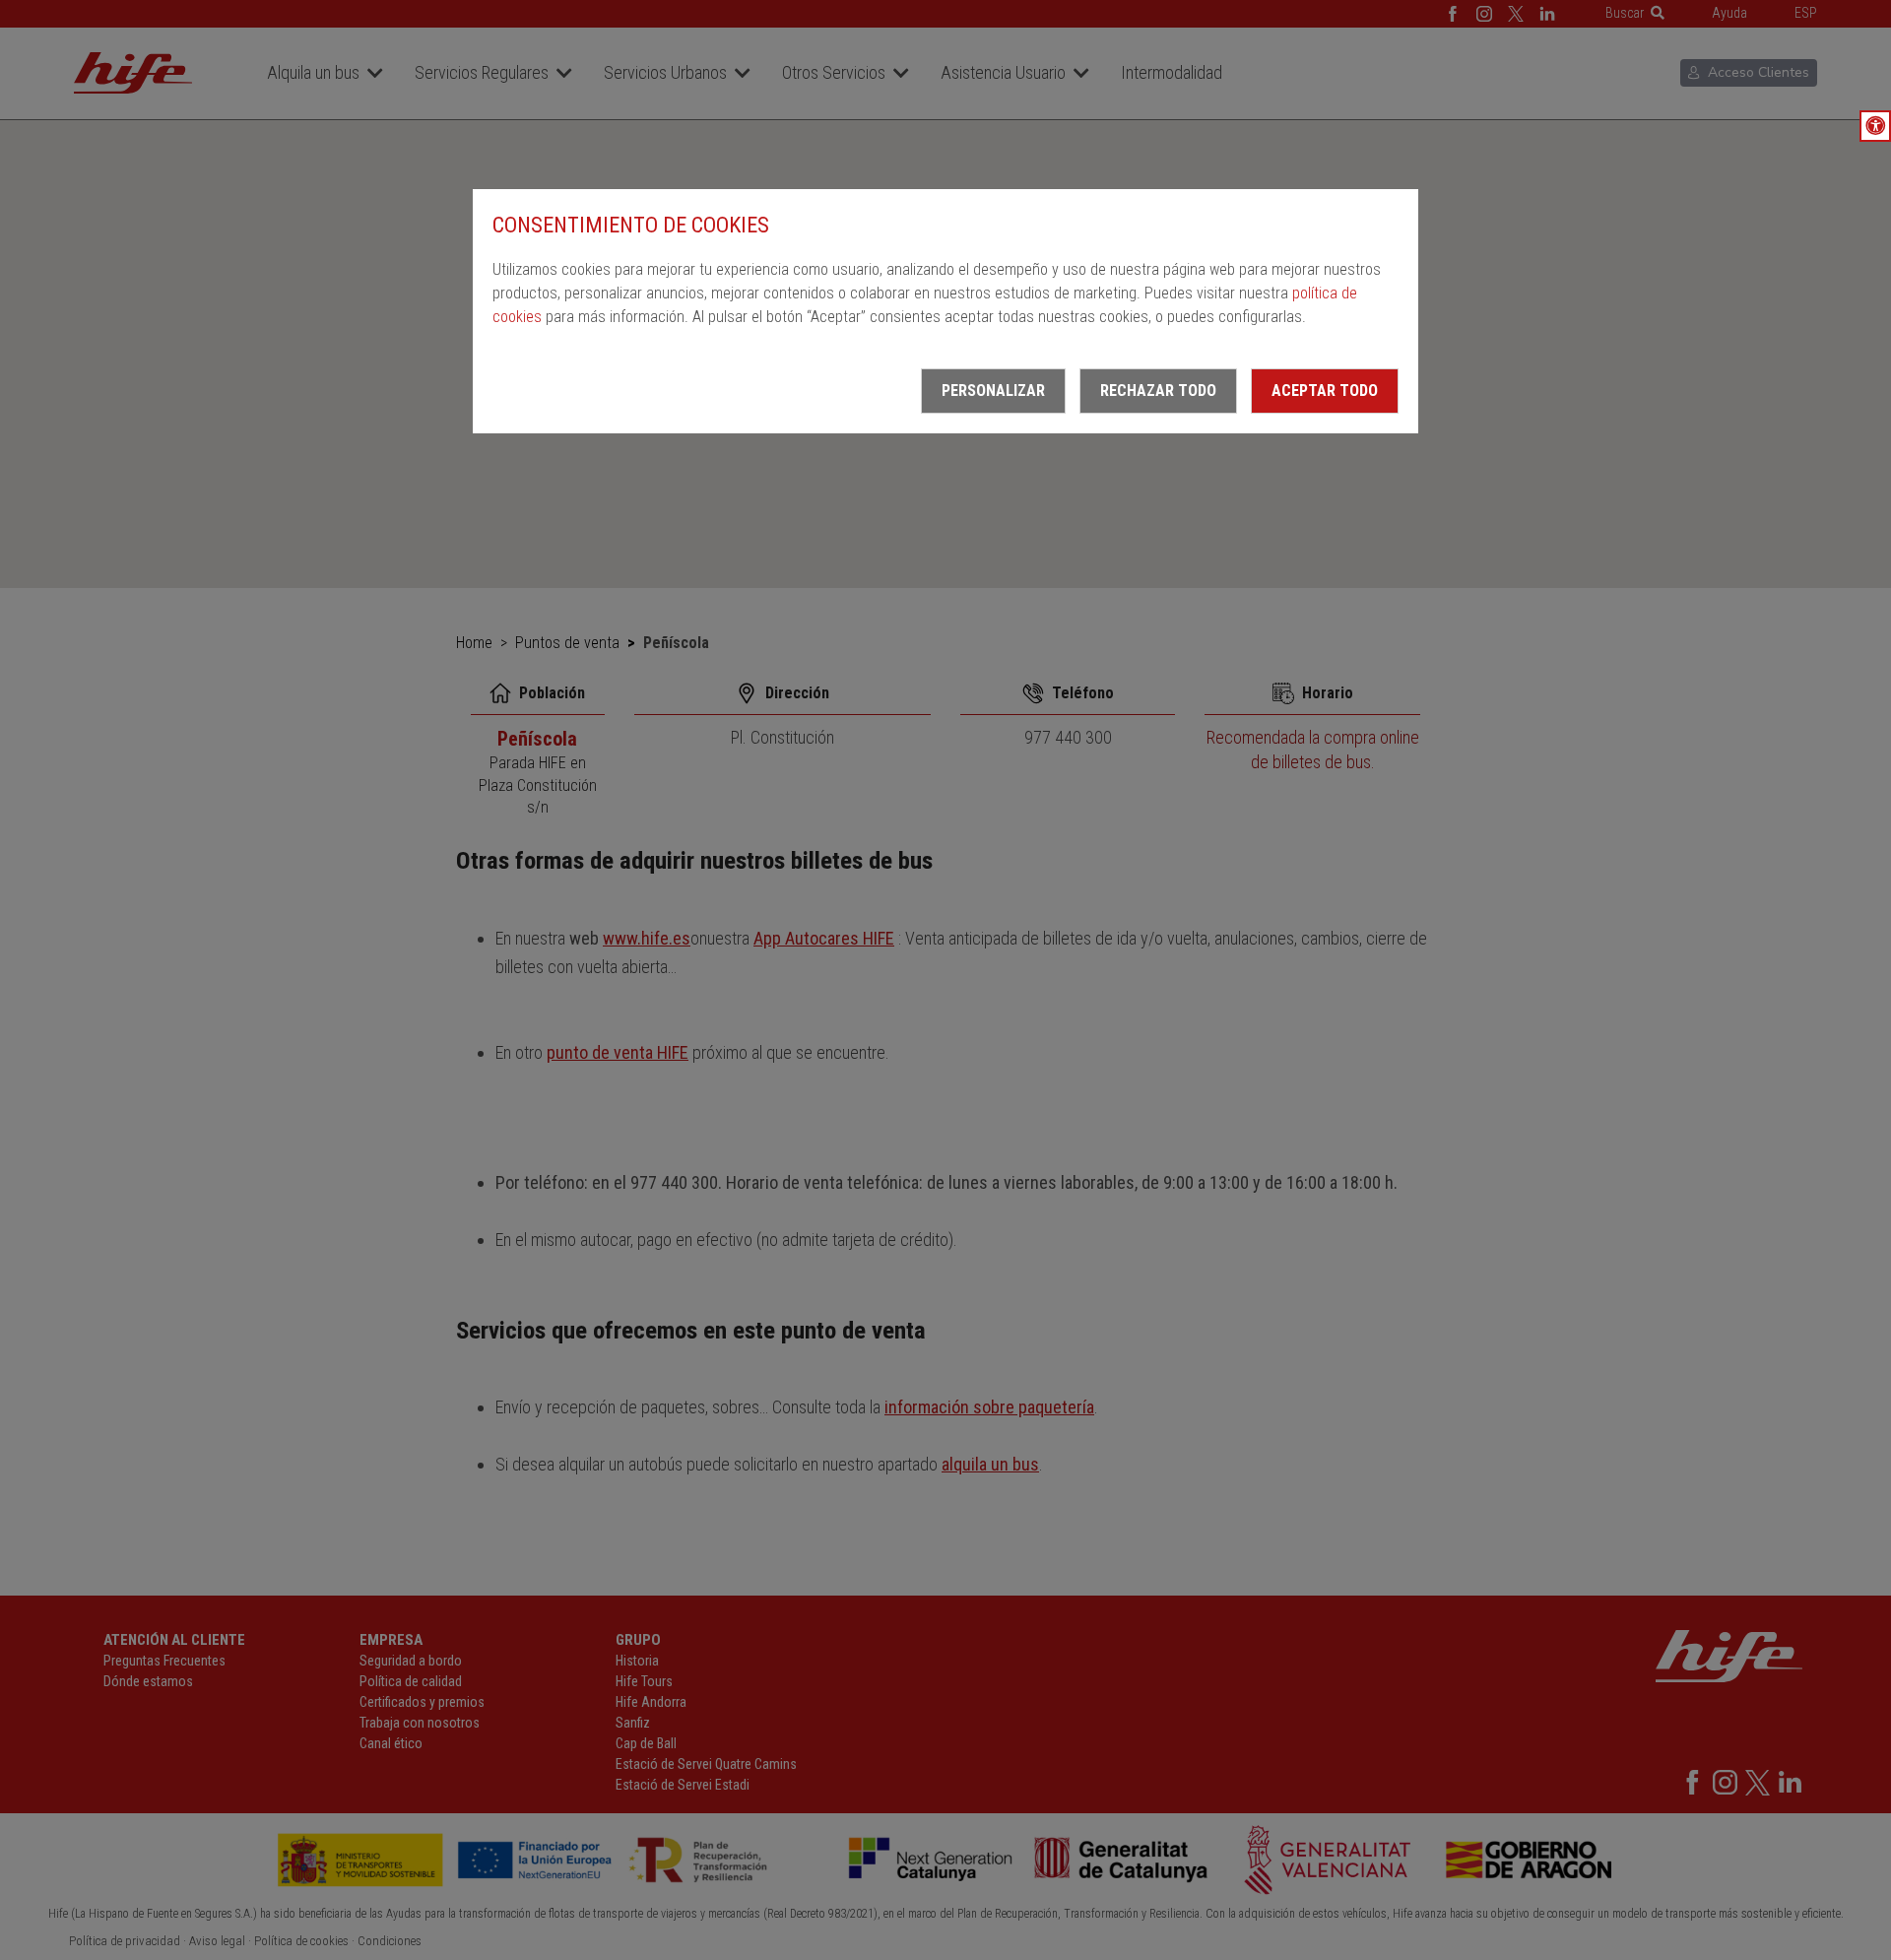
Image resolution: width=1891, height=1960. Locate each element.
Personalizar (993, 391)
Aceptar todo (1325, 391)
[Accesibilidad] (1875, 126)
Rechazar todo (1158, 391)
